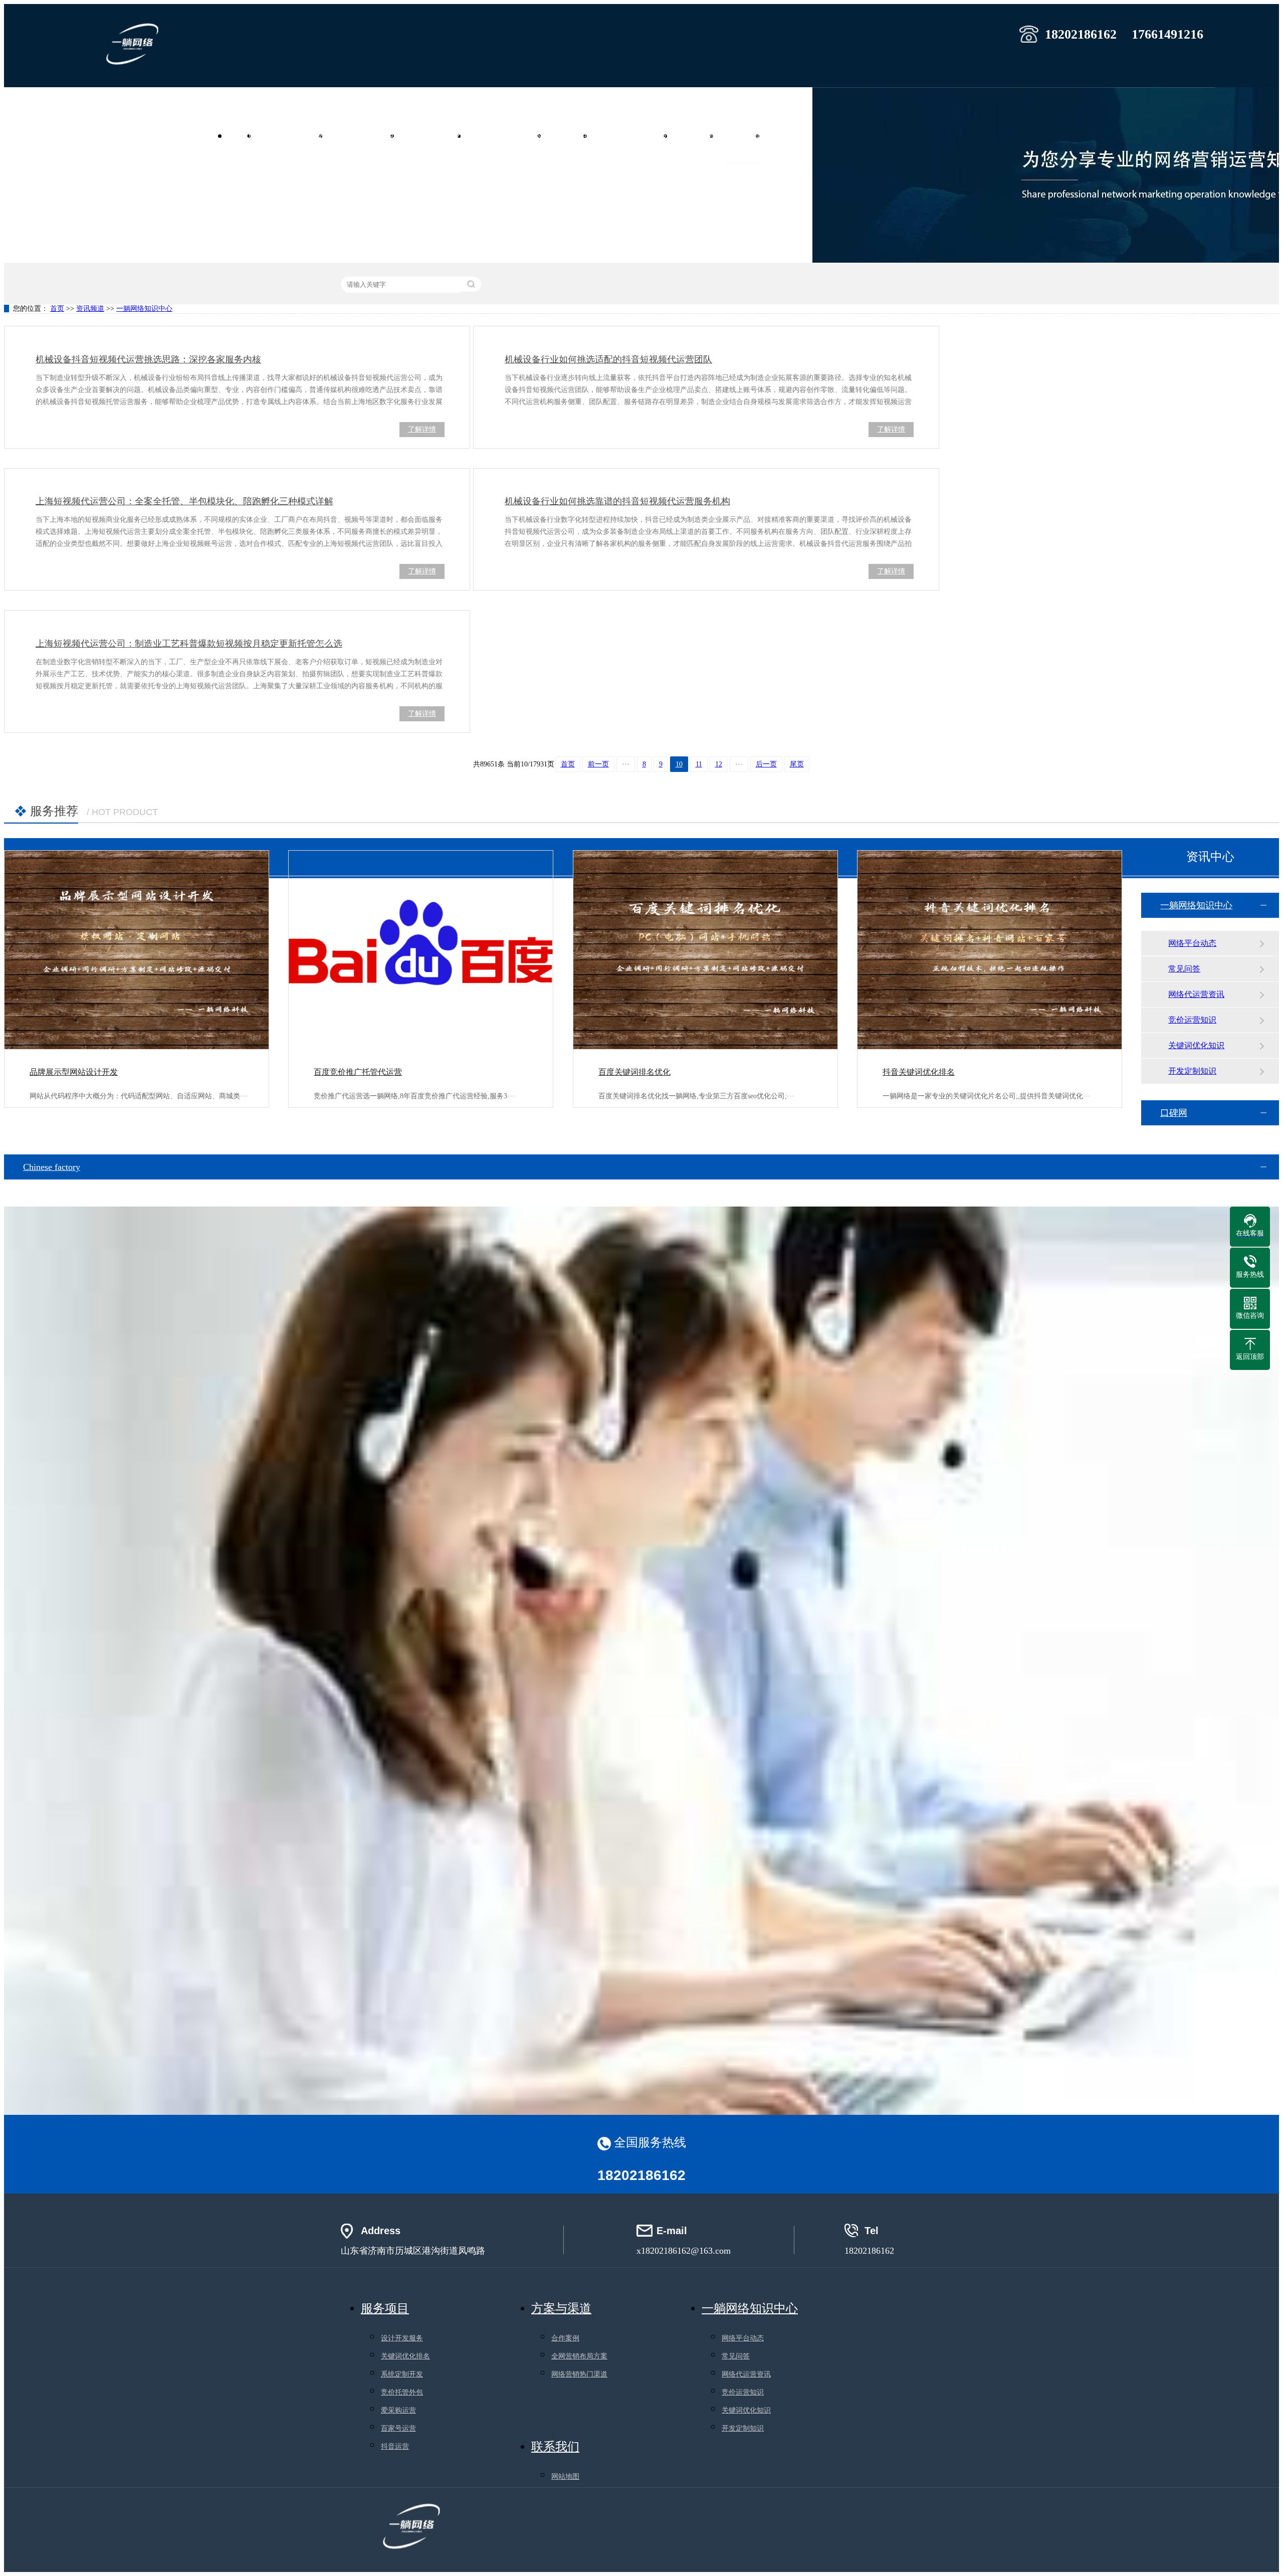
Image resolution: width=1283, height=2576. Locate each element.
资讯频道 (743, 136)
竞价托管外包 (402, 2392)
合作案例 (697, 136)
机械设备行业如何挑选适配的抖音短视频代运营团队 (608, 359)
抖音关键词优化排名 (919, 1072)
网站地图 (565, 2476)
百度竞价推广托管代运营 (358, 1072)
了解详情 (422, 429)
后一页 (766, 764)
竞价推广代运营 (365, 136)
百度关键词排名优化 (634, 1072)
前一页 (598, 764)
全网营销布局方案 (579, 2356)
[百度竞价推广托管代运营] (421, 950)
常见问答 (1184, 969)
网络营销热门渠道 (579, 2374)
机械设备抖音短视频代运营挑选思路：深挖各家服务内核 (148, 359)
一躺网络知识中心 (144, 309)
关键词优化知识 (1196, 1045)
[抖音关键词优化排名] (990, 950)
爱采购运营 (398, 2410)
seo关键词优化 (434, 136)
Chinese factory (52, 1167)
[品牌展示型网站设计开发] (137, 950)
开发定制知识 (1192, 1071)
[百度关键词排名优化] (705, 950)
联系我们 (789, 136)
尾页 (797, 764)
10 (679, 764)
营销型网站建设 (293, 136)
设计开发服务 (402, 2338)
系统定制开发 (402, 2374)
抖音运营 (395, 2446)
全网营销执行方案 (508, 136)
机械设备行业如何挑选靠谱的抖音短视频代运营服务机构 (617, 501)
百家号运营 (398, 2428)
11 (699, 764)
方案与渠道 (561, 2308)
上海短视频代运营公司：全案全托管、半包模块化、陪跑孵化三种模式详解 (184, 501)
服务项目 (571, 136)
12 (719, 764)
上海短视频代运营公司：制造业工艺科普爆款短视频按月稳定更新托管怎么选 (189, 644)
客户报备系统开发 (634, 136)
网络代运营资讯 (1196, 994)
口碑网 (1174, 1113)
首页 (243, 136)
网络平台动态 (1192, 943)
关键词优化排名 (405, 2356)
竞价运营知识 (1192, 1020)
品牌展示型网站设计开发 (74, 1072)
